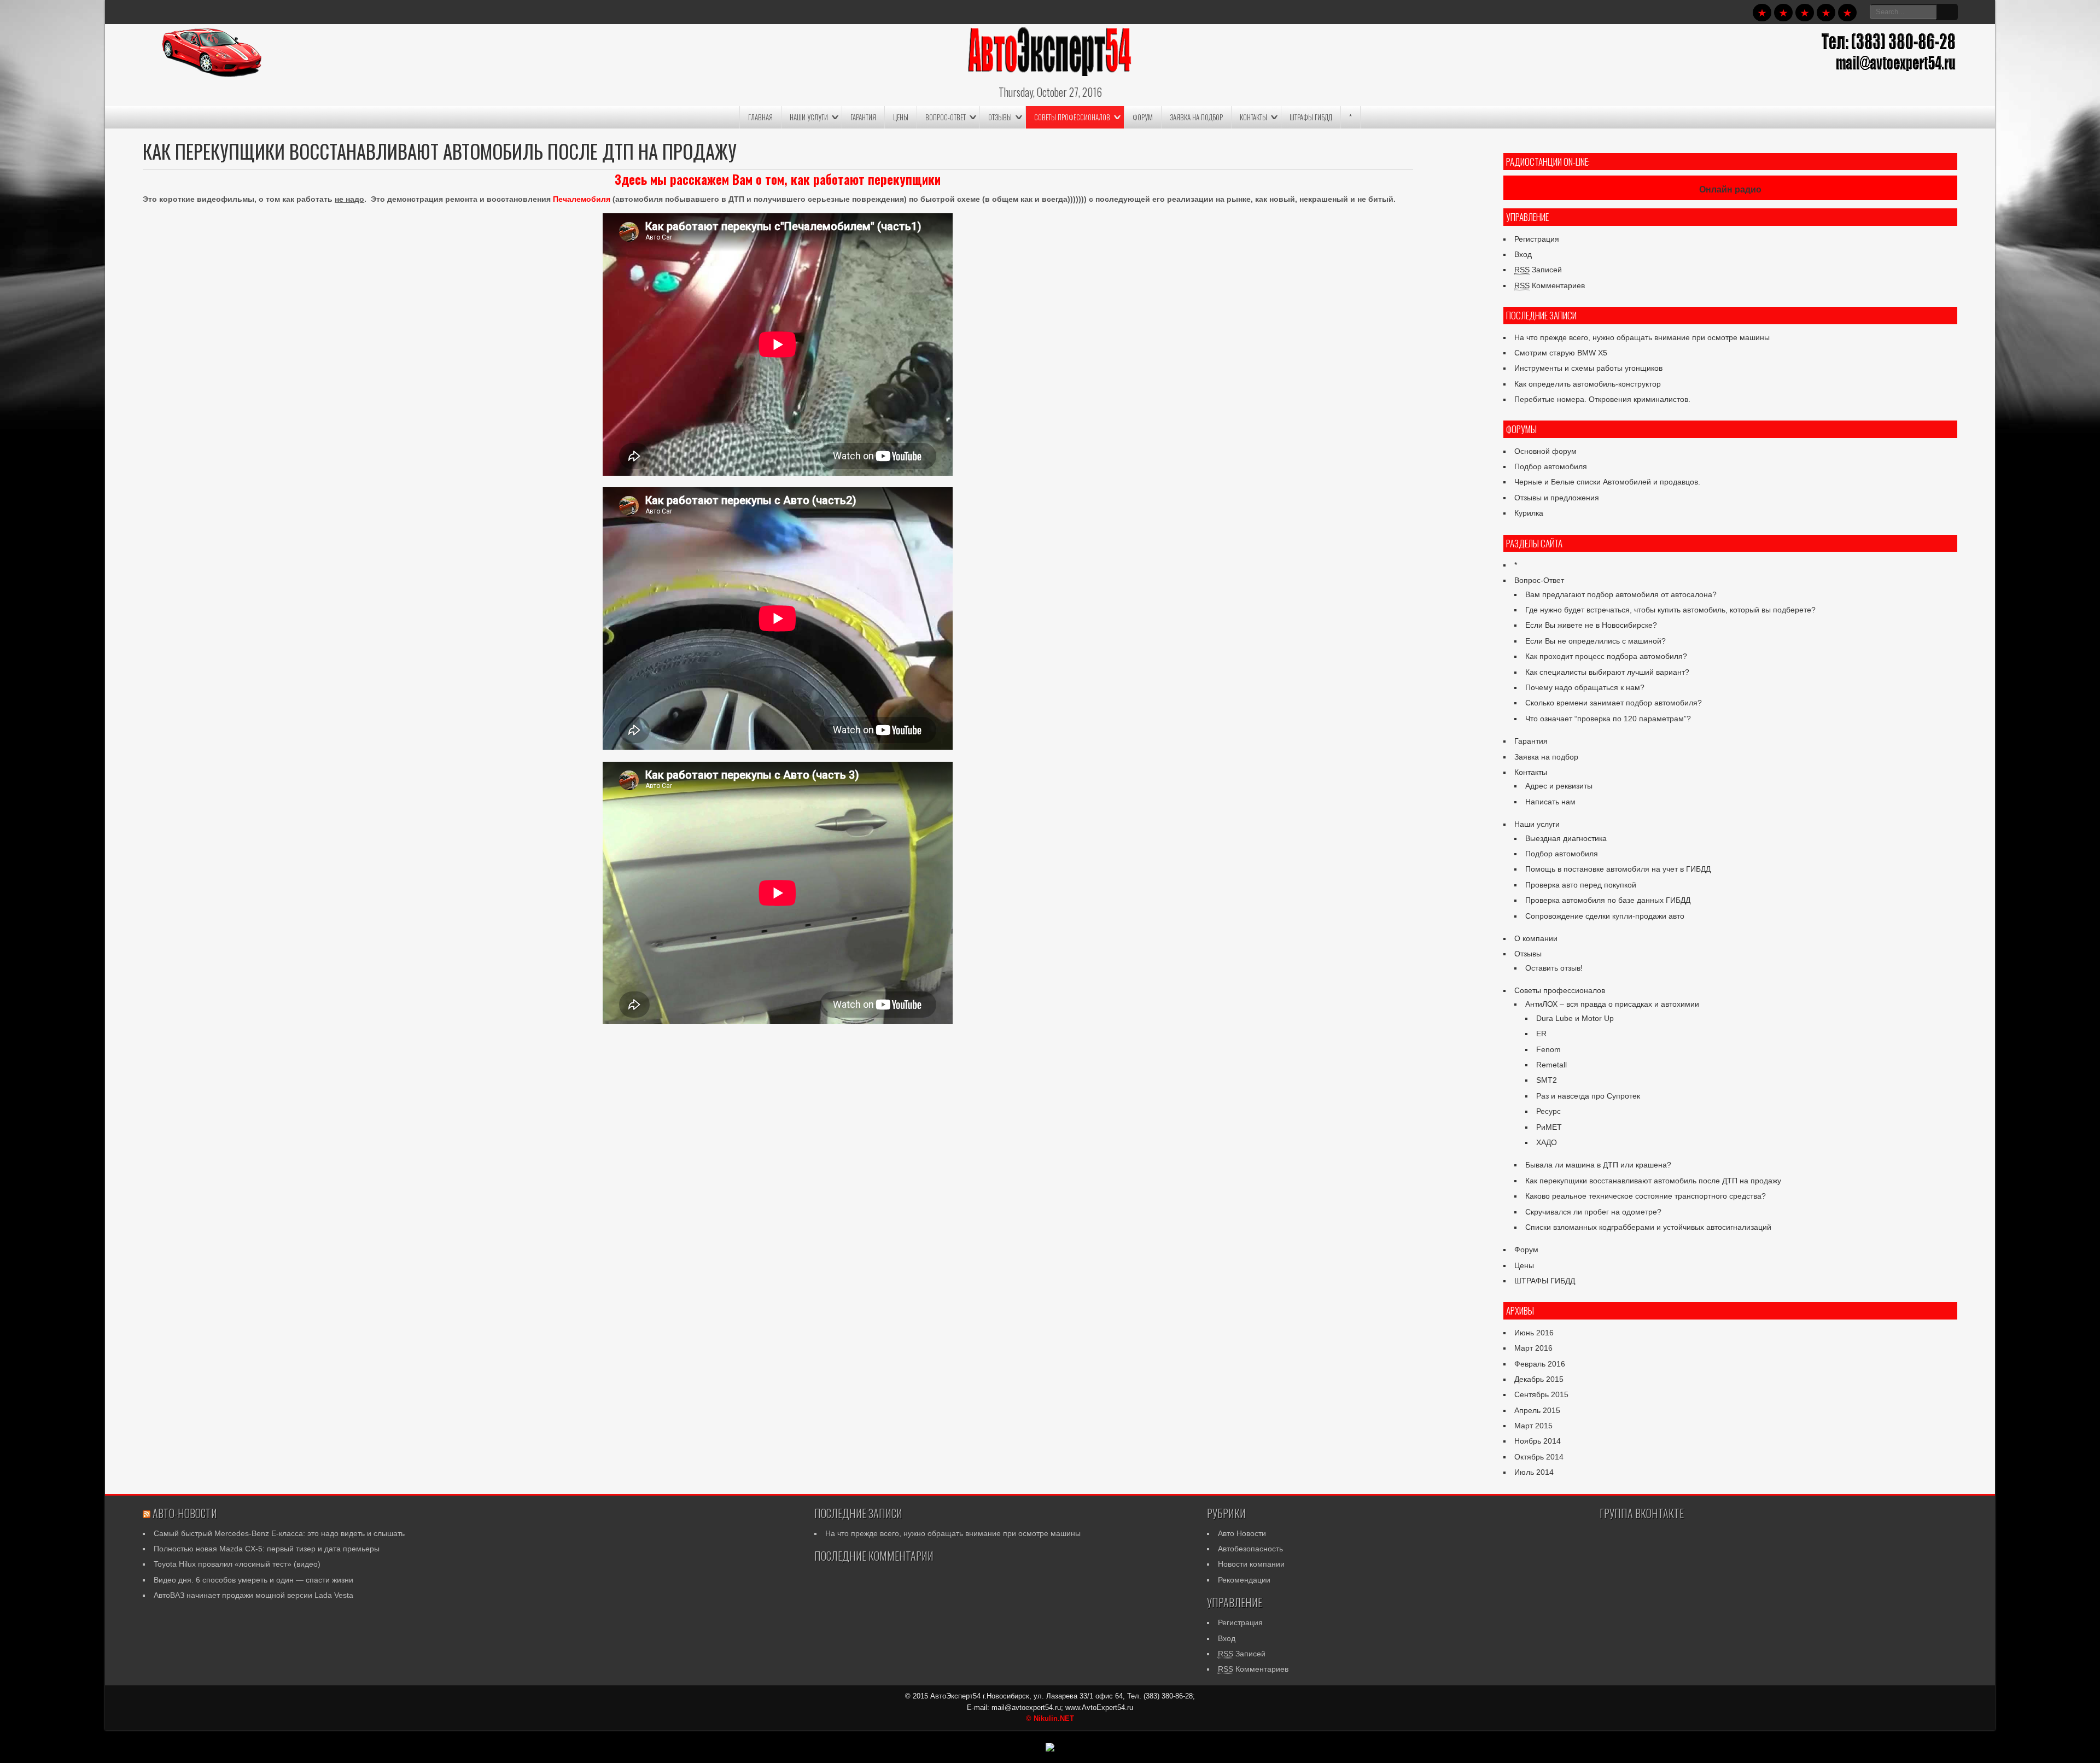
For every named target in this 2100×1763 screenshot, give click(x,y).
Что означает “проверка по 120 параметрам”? (1608, 719)
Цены (901, 117)
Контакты (1253, 117)
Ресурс (1548, 1111)
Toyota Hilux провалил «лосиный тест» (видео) (237, 1564)
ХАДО (1547, 1142)
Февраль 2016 (1540, 1364)
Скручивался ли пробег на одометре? (1593, 1212)
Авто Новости (1242, 1533)
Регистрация (1537, 239)
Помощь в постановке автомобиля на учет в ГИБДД (1618, 869)
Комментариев (1550, 285)
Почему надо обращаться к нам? (1585, 687)
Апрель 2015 (1537, 1410)
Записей (1538, 270)
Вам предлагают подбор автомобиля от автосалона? (1621, 594)
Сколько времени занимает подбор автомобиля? (1614, 703)
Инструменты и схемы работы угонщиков (1588, 368)
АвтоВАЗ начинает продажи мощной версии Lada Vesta (253, 1595)
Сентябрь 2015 (1541, 1394)
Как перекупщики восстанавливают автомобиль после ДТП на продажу (1653, 1181)
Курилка (1529, 513)
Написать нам (1550, 802)
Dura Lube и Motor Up (1575, 1018)
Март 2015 (1533, 1426)
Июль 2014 (1534, 1472)
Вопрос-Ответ (946, 117)
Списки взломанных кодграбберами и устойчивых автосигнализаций (1648, 1227)
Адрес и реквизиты (1559, 786)
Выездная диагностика (1566, 838)
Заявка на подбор (1196, 117)
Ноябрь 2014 (1538, 1441)
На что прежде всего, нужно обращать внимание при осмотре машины (1642, 337)
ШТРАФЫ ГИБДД (1311, 117)
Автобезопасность (1250, 1549)
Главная (760, 117)
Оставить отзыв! (1554, 968)
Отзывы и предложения (1557, 498)
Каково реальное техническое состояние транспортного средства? (1646, 1196)
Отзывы (1000, 117)
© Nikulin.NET (1050, 1718)
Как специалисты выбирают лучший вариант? (1607, 672)
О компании (1536, 938)
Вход (1523, 254)
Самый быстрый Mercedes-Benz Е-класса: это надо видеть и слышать (279, 1533)
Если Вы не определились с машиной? (1596, 641)
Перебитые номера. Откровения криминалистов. (1602, 399)
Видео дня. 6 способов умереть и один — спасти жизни (253, 1580)
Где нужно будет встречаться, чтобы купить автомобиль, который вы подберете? (1670, 610)
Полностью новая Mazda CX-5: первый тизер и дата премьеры (267, 1549)
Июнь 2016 (1534, 1333)
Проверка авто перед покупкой (1581, 885)
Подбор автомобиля (1551, 466)
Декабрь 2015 (1539, 1379)
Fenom (1548, 1049)
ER (1541, 1034)
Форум (1143, 117)
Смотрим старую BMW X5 (1561, 353)
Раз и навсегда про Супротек (1588, 1096)
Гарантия (863, 117)
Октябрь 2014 (1539, 1457)
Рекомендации (1244, 1580)
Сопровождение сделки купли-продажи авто (1605, 916)
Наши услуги (809, 117)
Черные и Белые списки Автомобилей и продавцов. (1607, 482)
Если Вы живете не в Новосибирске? (1591, 625)
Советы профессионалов (1072, 117)
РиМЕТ (1549, 1127)
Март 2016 (1533, 1348)
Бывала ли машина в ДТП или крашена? (1598, 1165)
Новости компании (1251, 1564)
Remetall (1551, 1065)
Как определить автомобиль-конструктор (1588, 384)
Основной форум (1545, 451)
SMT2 (1547, 1080)
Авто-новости (185, 1513)
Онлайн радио (1730, 189)
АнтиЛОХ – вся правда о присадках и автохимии (1612, 1004)
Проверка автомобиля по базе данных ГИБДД (1608, 900)
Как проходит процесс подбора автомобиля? (1606, 656)
